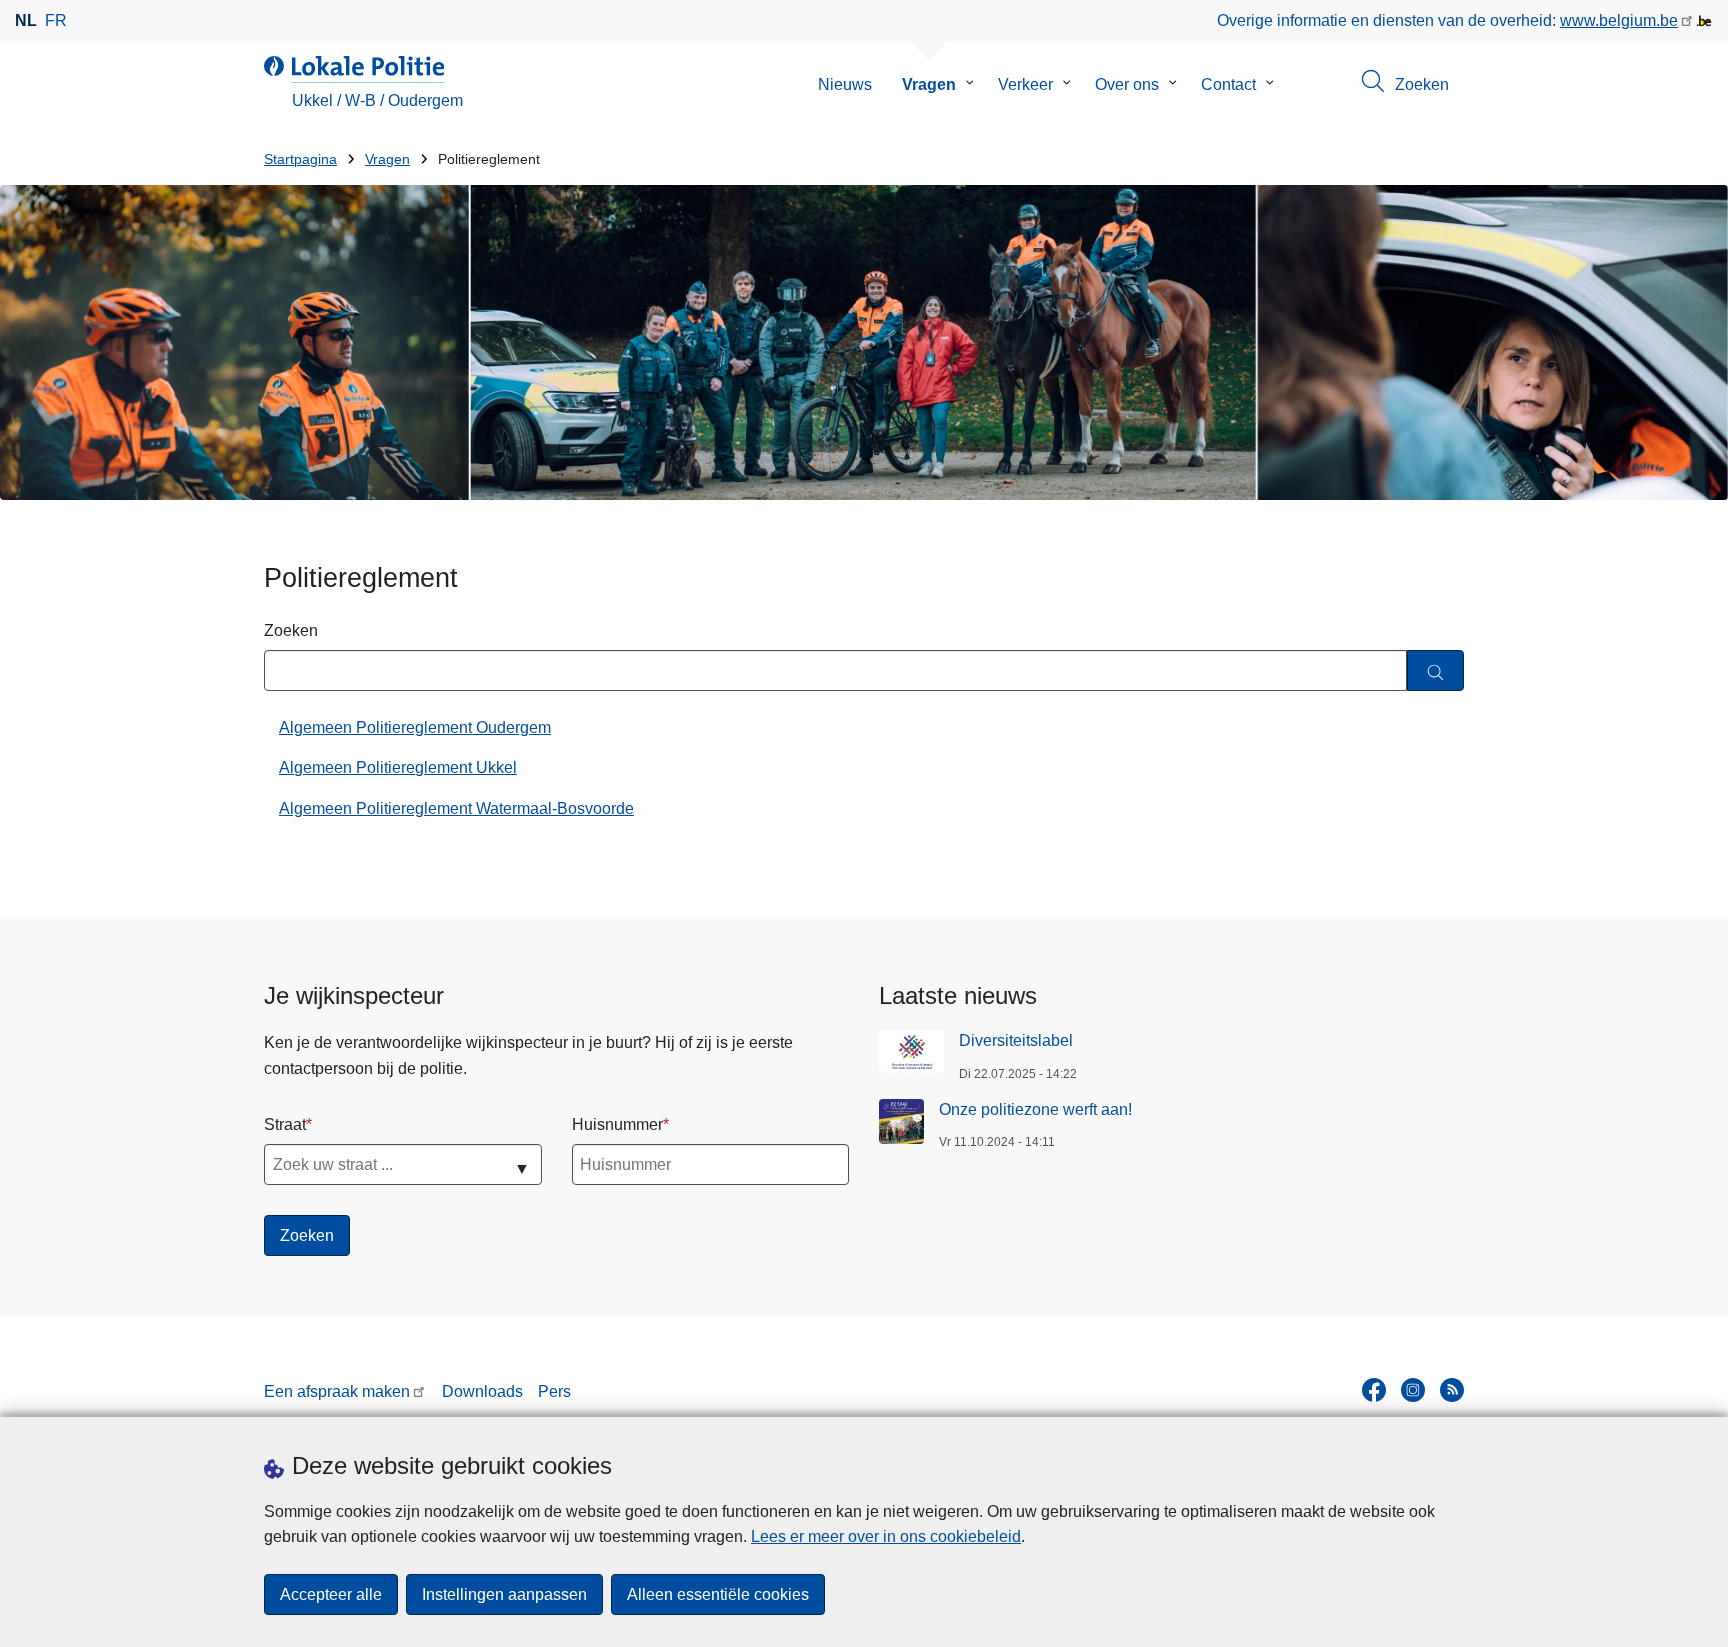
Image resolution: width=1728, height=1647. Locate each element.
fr (56, 20)
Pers (554, 1391)
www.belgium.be (1619, 20)
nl (26, 20)
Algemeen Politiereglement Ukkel (398, 767)
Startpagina (300, 159)
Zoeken (291, 630)
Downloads (482, 1391)
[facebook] (1374, 1390)
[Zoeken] (1435, 670)
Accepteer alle (331, 1594)
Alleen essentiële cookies (718, 1594)
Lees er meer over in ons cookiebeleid (886, 1536)
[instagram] (1413, 1390)
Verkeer (1025, 84)
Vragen (929, 84)
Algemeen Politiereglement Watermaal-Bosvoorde (456, 808)
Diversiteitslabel (1016, 1040)
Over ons (1127, 84)
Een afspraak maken (337, 1391)
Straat (285, 1124)
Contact (1228, 84)
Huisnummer (617, 1124)
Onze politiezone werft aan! (1035, 1109)
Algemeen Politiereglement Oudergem (415, 727)
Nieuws (845, 84)
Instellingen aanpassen (504, 1594)
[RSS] (1452, 1390)
